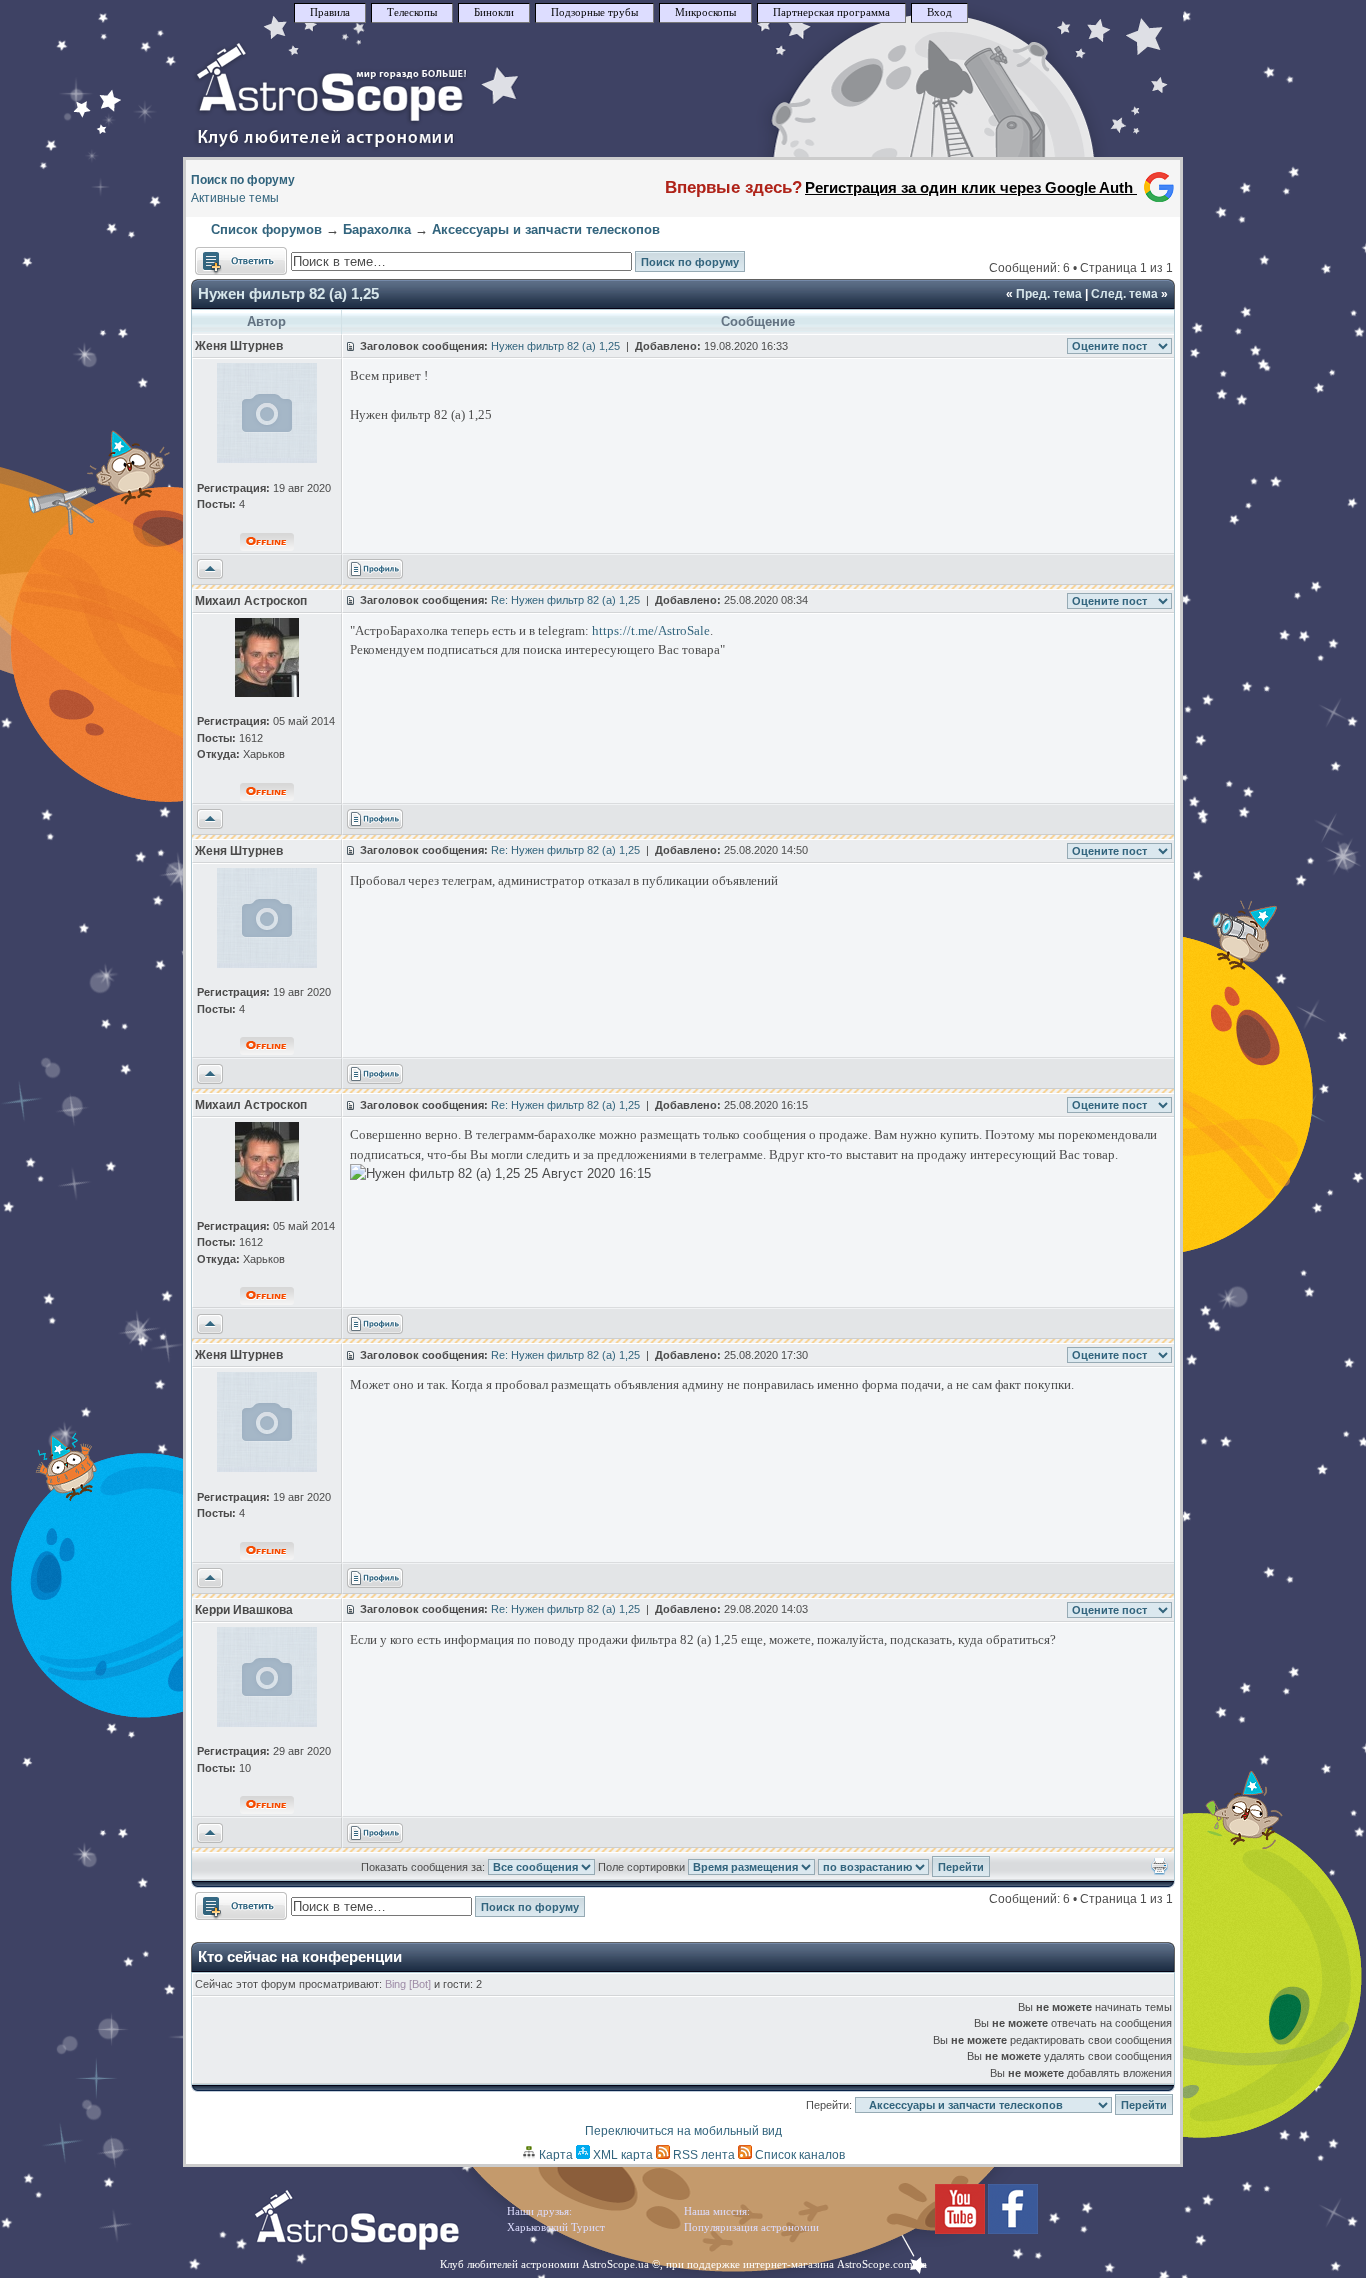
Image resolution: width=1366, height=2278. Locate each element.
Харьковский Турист (556, 2227)
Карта (554, 2155)
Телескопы (412, 12)
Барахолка (377, 229)
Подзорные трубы (594, 12)
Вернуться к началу (210, 570)
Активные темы (235, 198)
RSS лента (702, 2155)
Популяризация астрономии (751, 2227)
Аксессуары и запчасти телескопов (546, 229)
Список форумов (266, 229)
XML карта (621, 2155)
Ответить (221, 256)
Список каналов (798, 2155)
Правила (330, 12)
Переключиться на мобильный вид (683, 2131)
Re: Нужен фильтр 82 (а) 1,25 (565, 600)
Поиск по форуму (243, 180)
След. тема (1124, 294)
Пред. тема (1049, 294)
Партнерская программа (831, 12)
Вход (939, 12)
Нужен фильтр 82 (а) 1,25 (288, 293)
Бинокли (494, 12)
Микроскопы (705, 12)
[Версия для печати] (1159, 1871)
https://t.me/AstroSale (651, 630)
